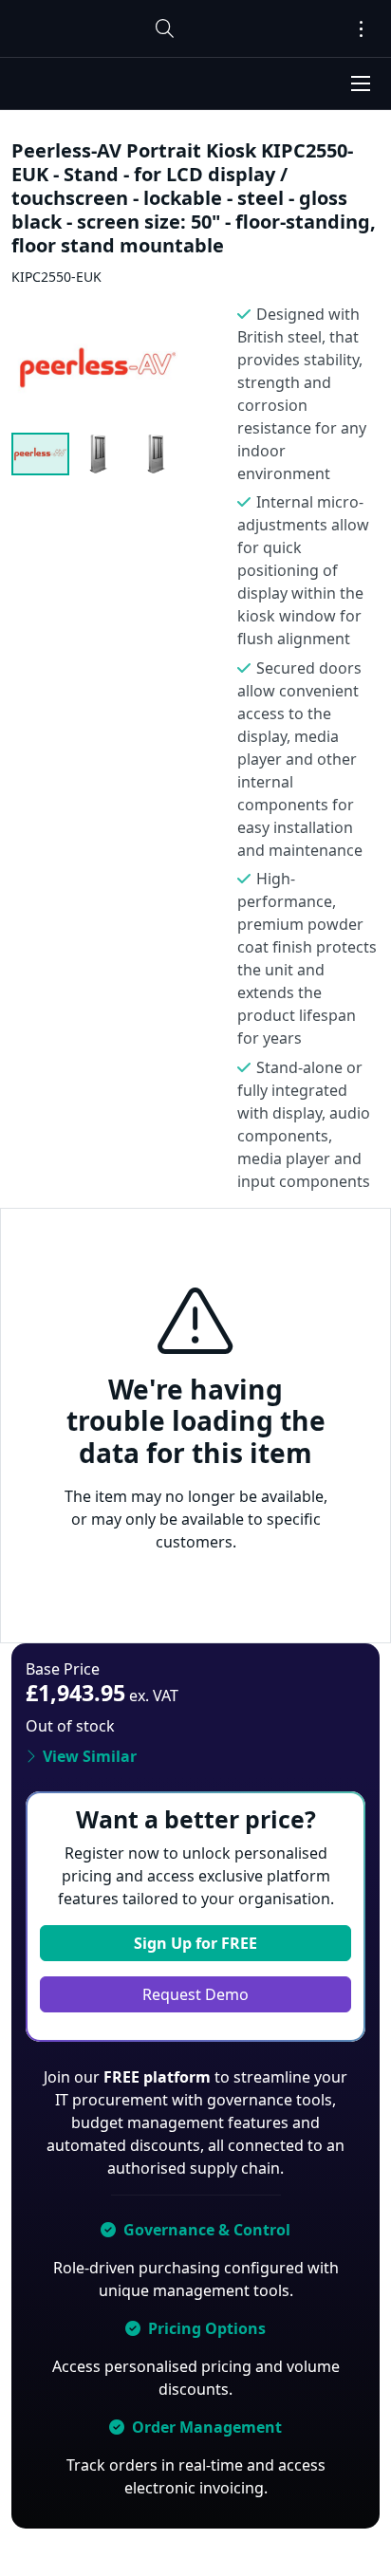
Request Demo (195, 1994)
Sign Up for (195, 1943)
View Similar (90, 1756)
